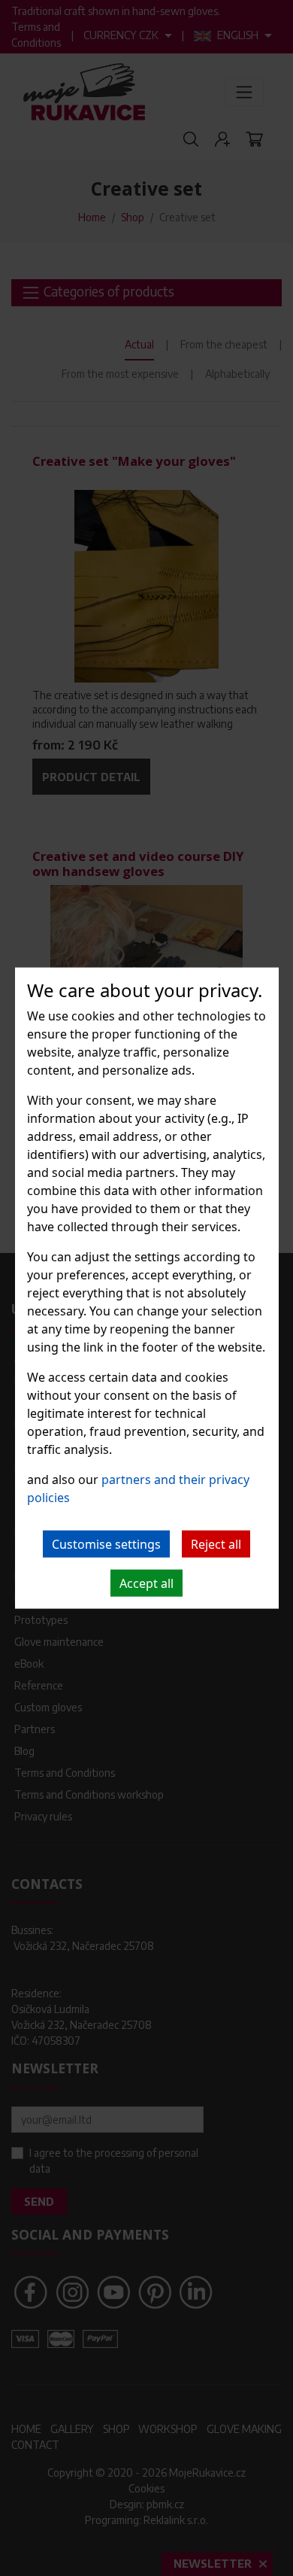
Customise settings (106, 1544)
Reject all (216, 1544)
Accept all (146, 1583)
